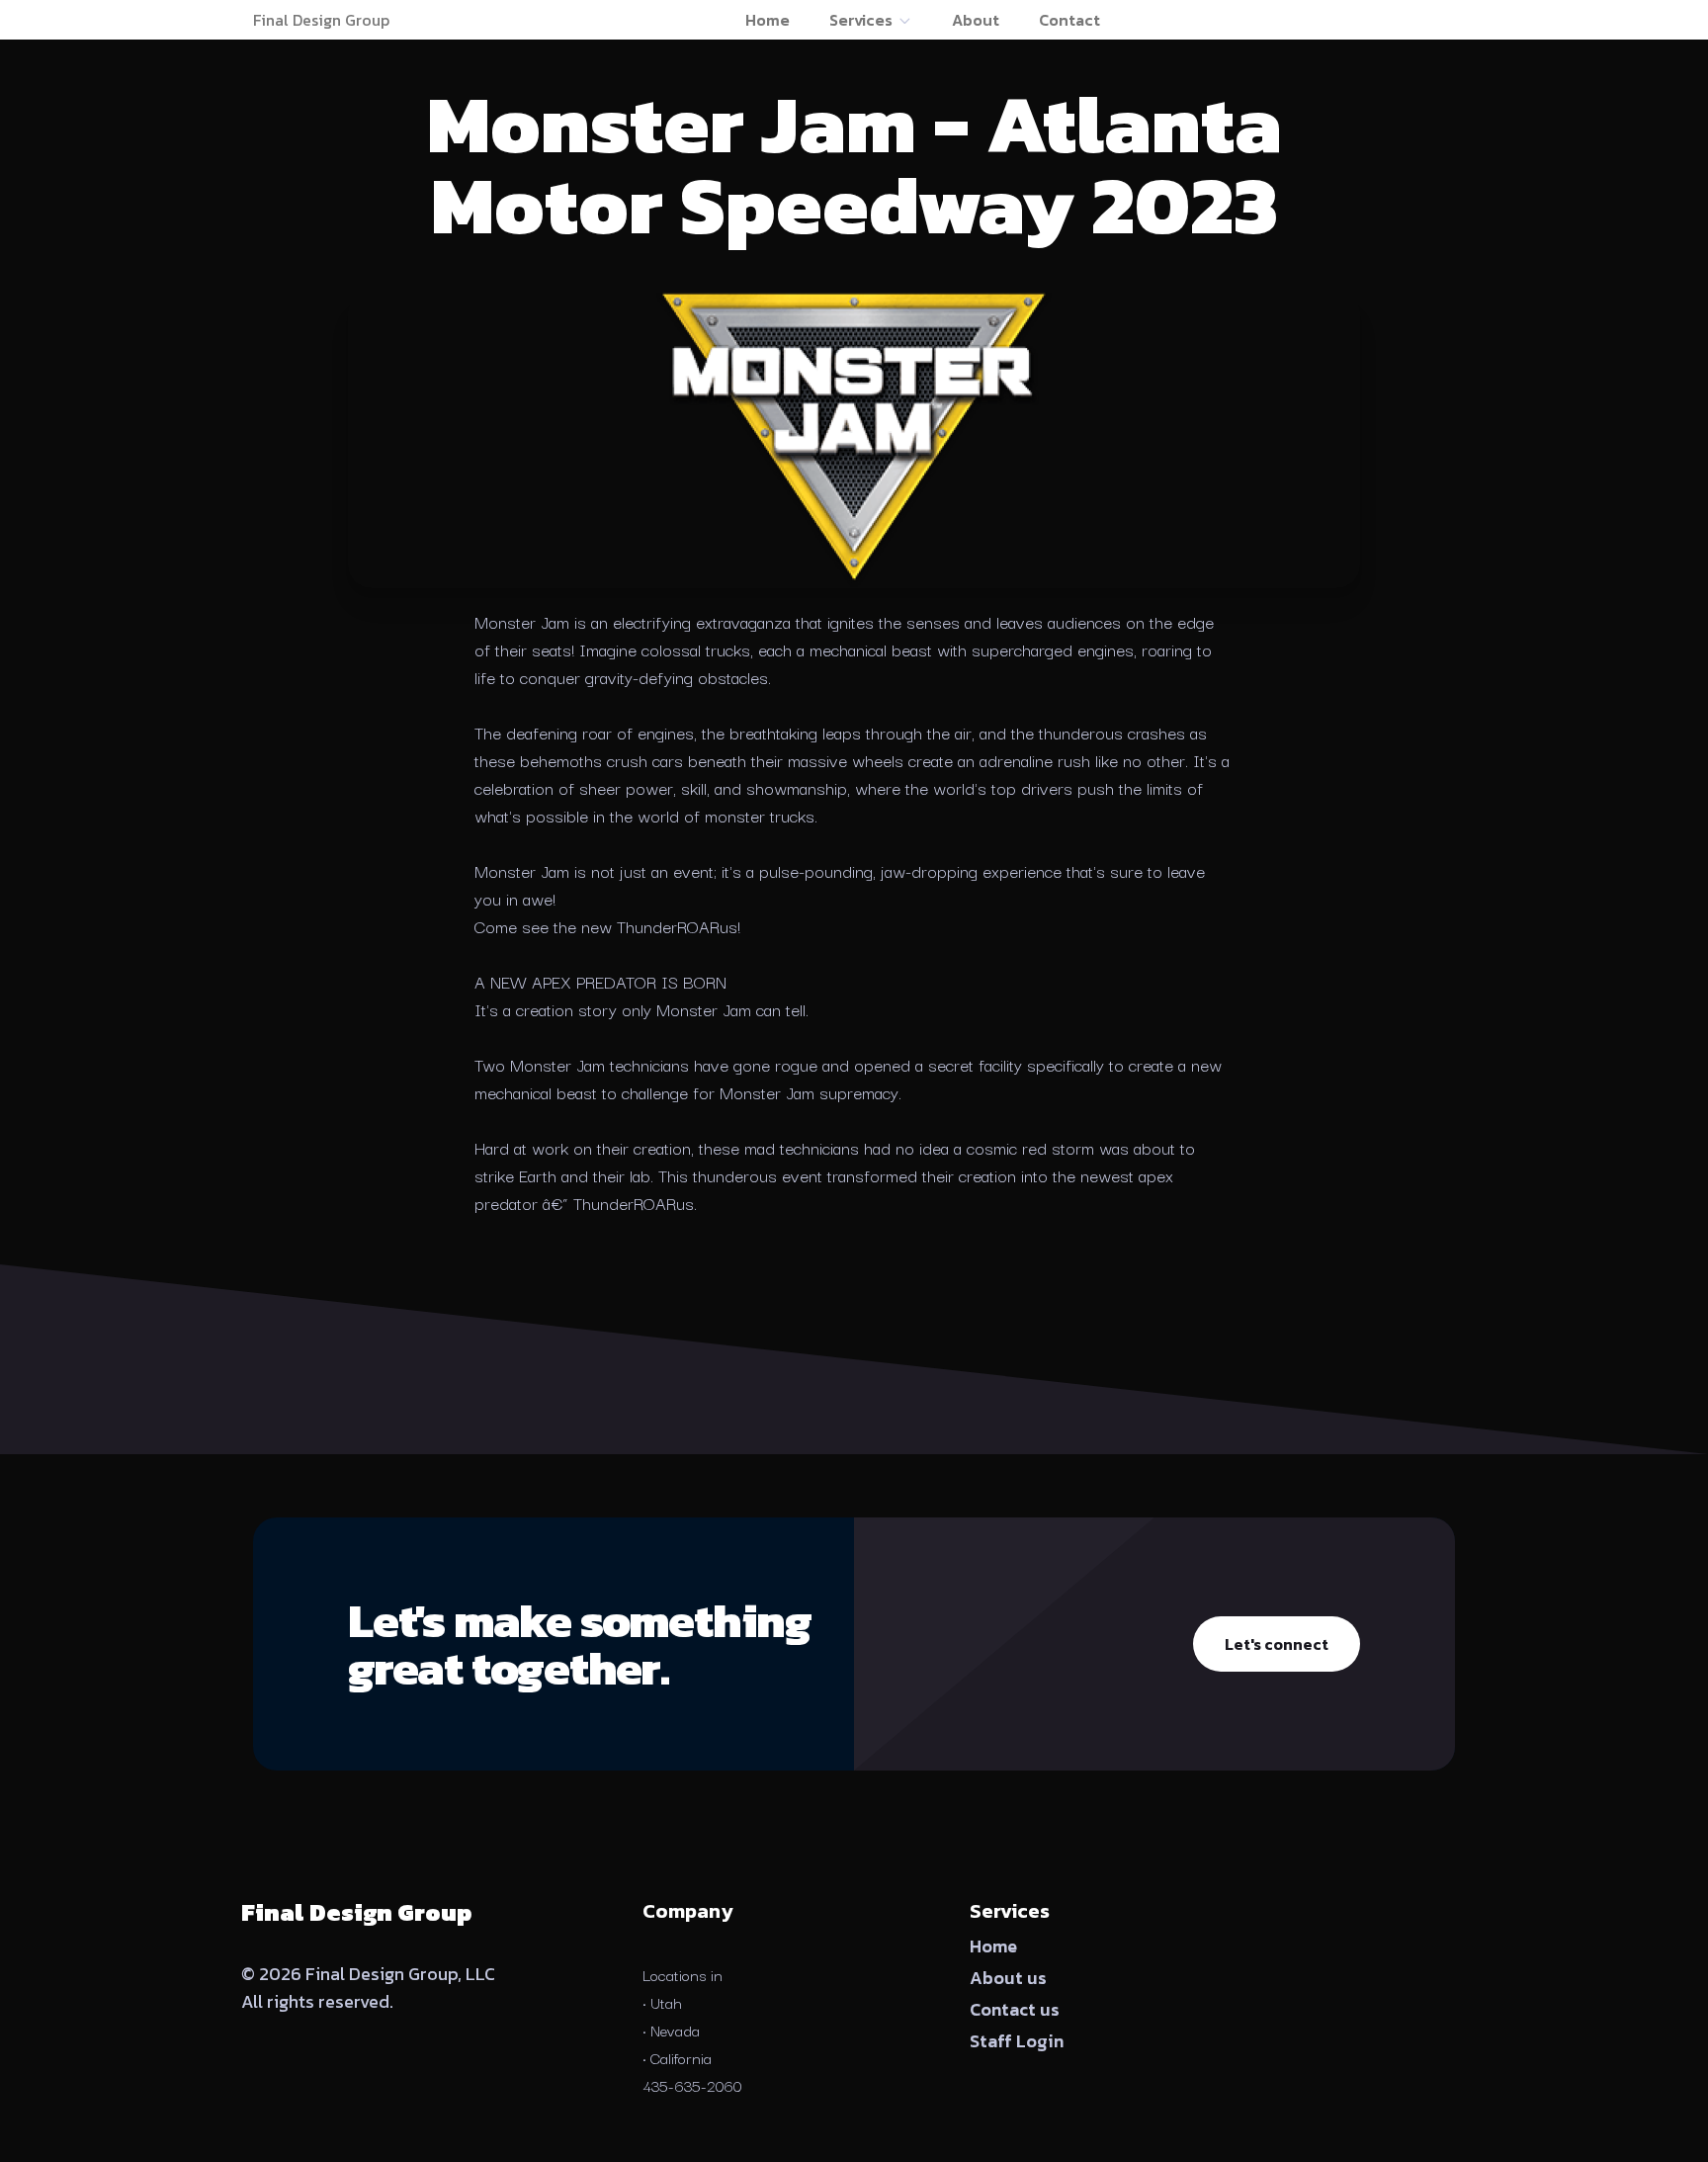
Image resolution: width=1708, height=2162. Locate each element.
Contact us (1015, 2009)
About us (1008, 1978)
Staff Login (1017, 2041)
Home (768, 20)
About (976, 20)
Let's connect (1277, 1644)
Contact (1069, 20)
